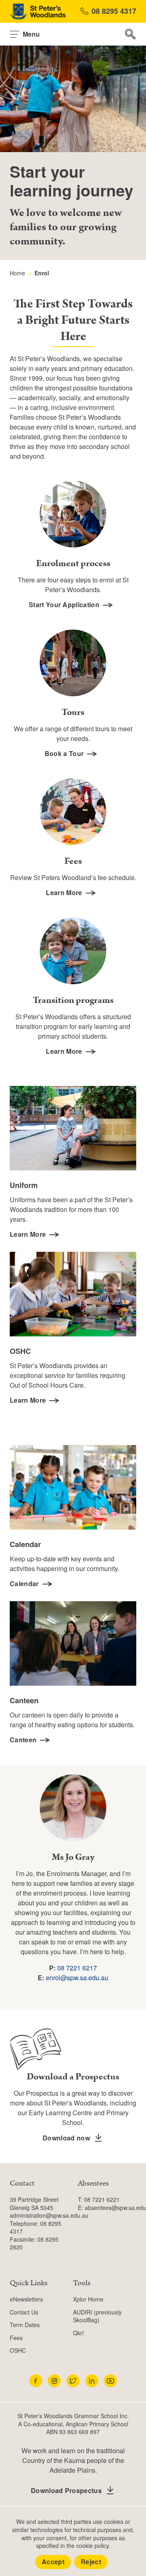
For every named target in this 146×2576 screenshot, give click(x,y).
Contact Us (24, 2312)
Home (17, 273)
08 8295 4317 (114, 11)
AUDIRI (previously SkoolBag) (97, 2316)
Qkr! (78, 2333)
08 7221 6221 (102, 2199)
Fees (16, 2338)
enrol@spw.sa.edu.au (77, 1978)
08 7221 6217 (77, 1968)
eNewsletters (26, 2299)
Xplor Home (88, 2299)
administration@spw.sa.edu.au (49, 2215)
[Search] (131, 34)
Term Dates (25, 2325)
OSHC (18, 2350)
